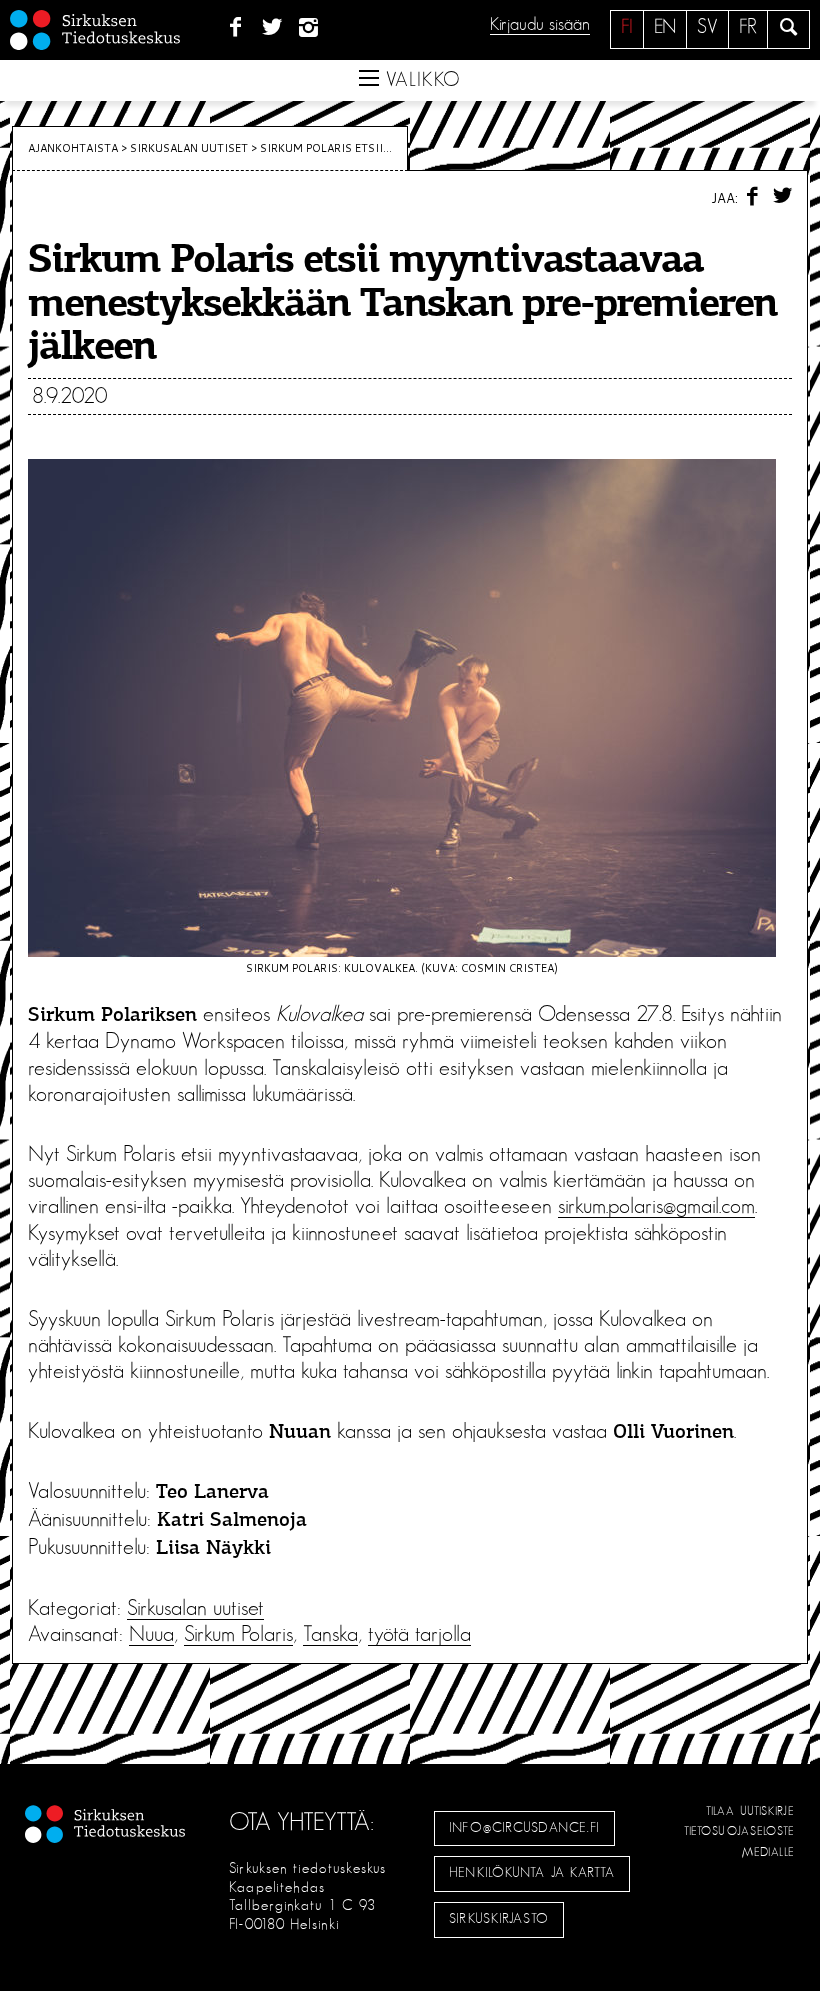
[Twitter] (272, 28)
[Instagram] (309, 28)
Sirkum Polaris (238, 1634)
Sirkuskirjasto (499, 1919)
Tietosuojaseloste (739, 1831)
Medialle (769, 1852)
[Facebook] (235, 28)
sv (707, 27)
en (665, 27)
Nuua (151, 1634)
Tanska (330, 1634)
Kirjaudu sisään (540, 25)
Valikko (420, 80)
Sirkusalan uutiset (189, 148)
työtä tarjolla (419, 1634)
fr (748, 27)
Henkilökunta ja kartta (532, 1873)
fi (627, 27)
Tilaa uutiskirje (750, 1811)
